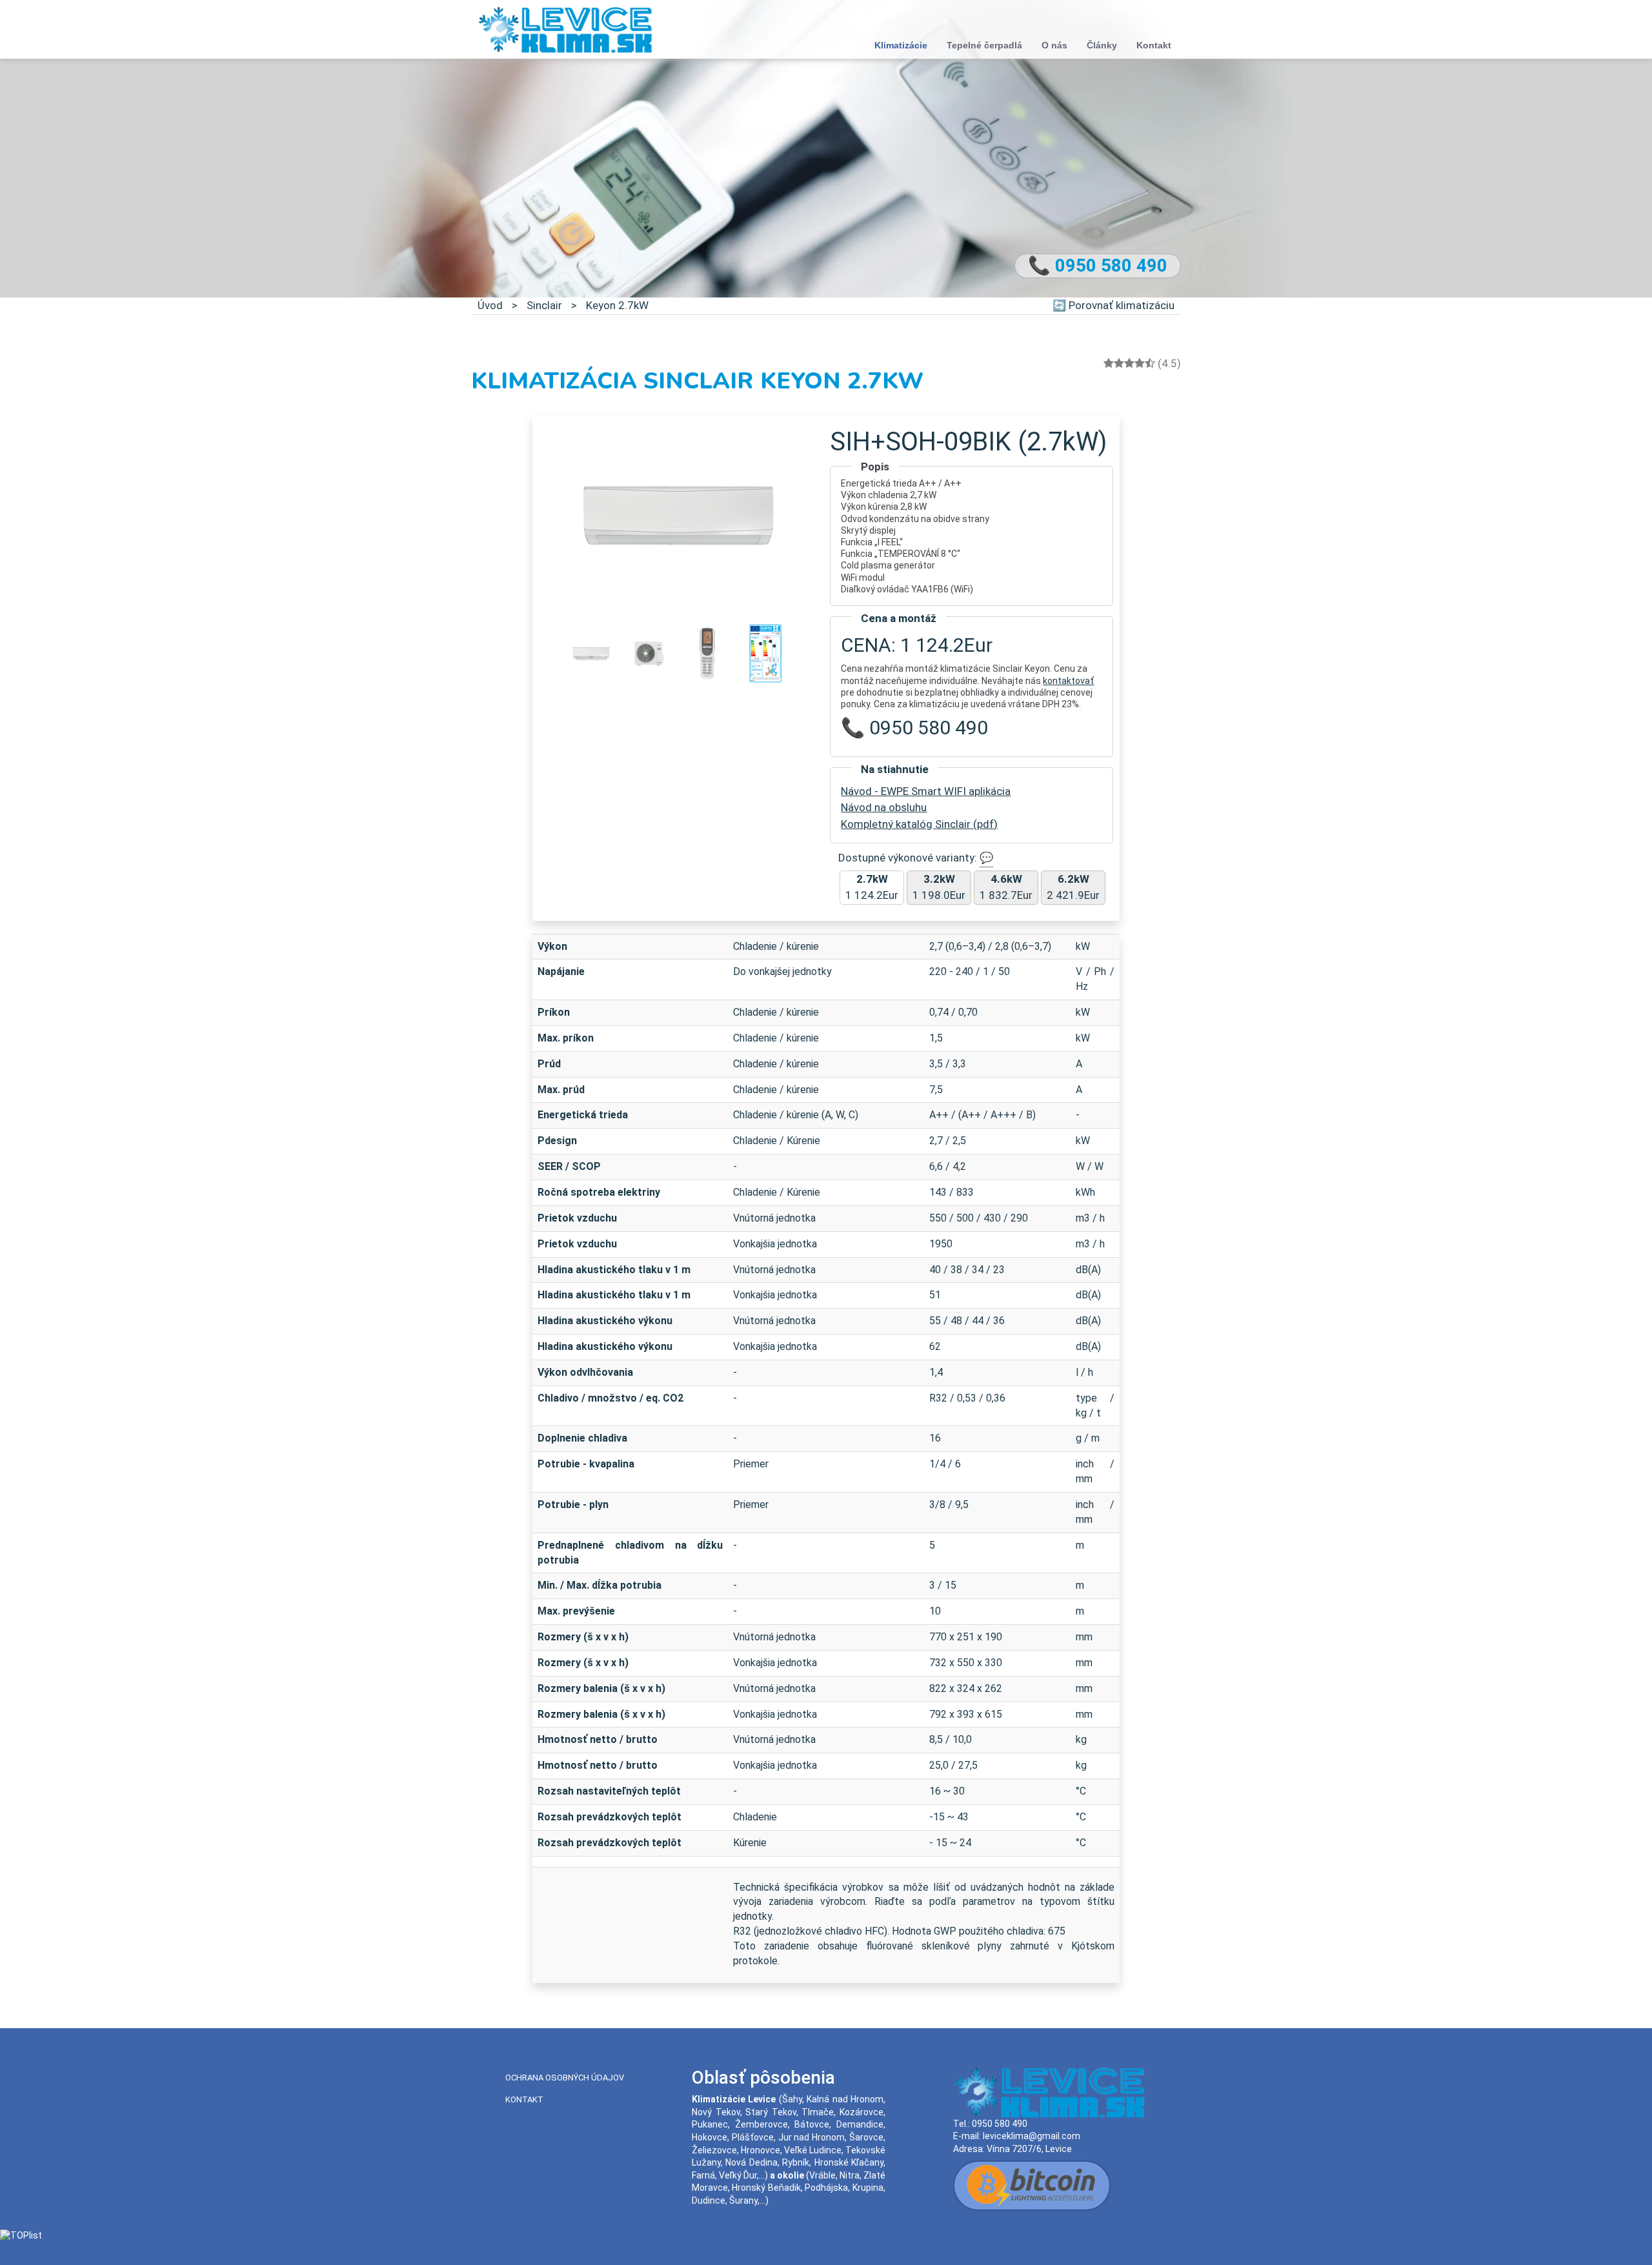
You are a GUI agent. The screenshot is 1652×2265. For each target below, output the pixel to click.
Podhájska (826, 2188)
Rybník (796, 2162)
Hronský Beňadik (766, 2188)
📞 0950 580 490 (1098, 266)
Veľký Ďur (738, 2175)
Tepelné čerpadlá (984, 45)
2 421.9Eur (1073, 887)
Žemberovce (761, 2124)
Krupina (868, 2188)
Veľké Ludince (813, 2150)
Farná (703, 2175)
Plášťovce (753, 2137)
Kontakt (1154, 45)
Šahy (792, 2099)
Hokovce (710, 2137)
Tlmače (818, 2112)
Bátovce (812, 2124)
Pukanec (710, 2124)
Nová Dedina (751, 2162)
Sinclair (544, 305)
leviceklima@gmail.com (1032, 2136)
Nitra (850, 2175)
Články (1102, 45)
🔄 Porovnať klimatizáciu (1113, 305)
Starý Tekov (771, 2112)
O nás (1054, 45)
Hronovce (761, 2150)
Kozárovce (861, 2112)
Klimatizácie (901, 45)
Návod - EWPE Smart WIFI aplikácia (926, 791)
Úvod (490, 305)
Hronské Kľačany (849, 2162)
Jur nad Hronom (812, 2137)
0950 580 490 (1000, 2124)
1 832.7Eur (1006, 887)
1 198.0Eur (939, 887)
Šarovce (866, 2137)
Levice (762, 2099)
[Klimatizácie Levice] (565, 29)
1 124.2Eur (872, 887)
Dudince (709, 2200)
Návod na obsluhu (884, 807)
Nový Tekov (716, 2112)
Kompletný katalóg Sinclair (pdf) (919, 824)
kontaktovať (1068, 681)
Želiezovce (714, 2150)
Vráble (822, 2175)
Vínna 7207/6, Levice (1029, 2149)
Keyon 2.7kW (617, 305)
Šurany (743, 2200)
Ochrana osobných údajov (565, 2078)
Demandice (860, 2124)
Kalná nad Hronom (845, 2099)
